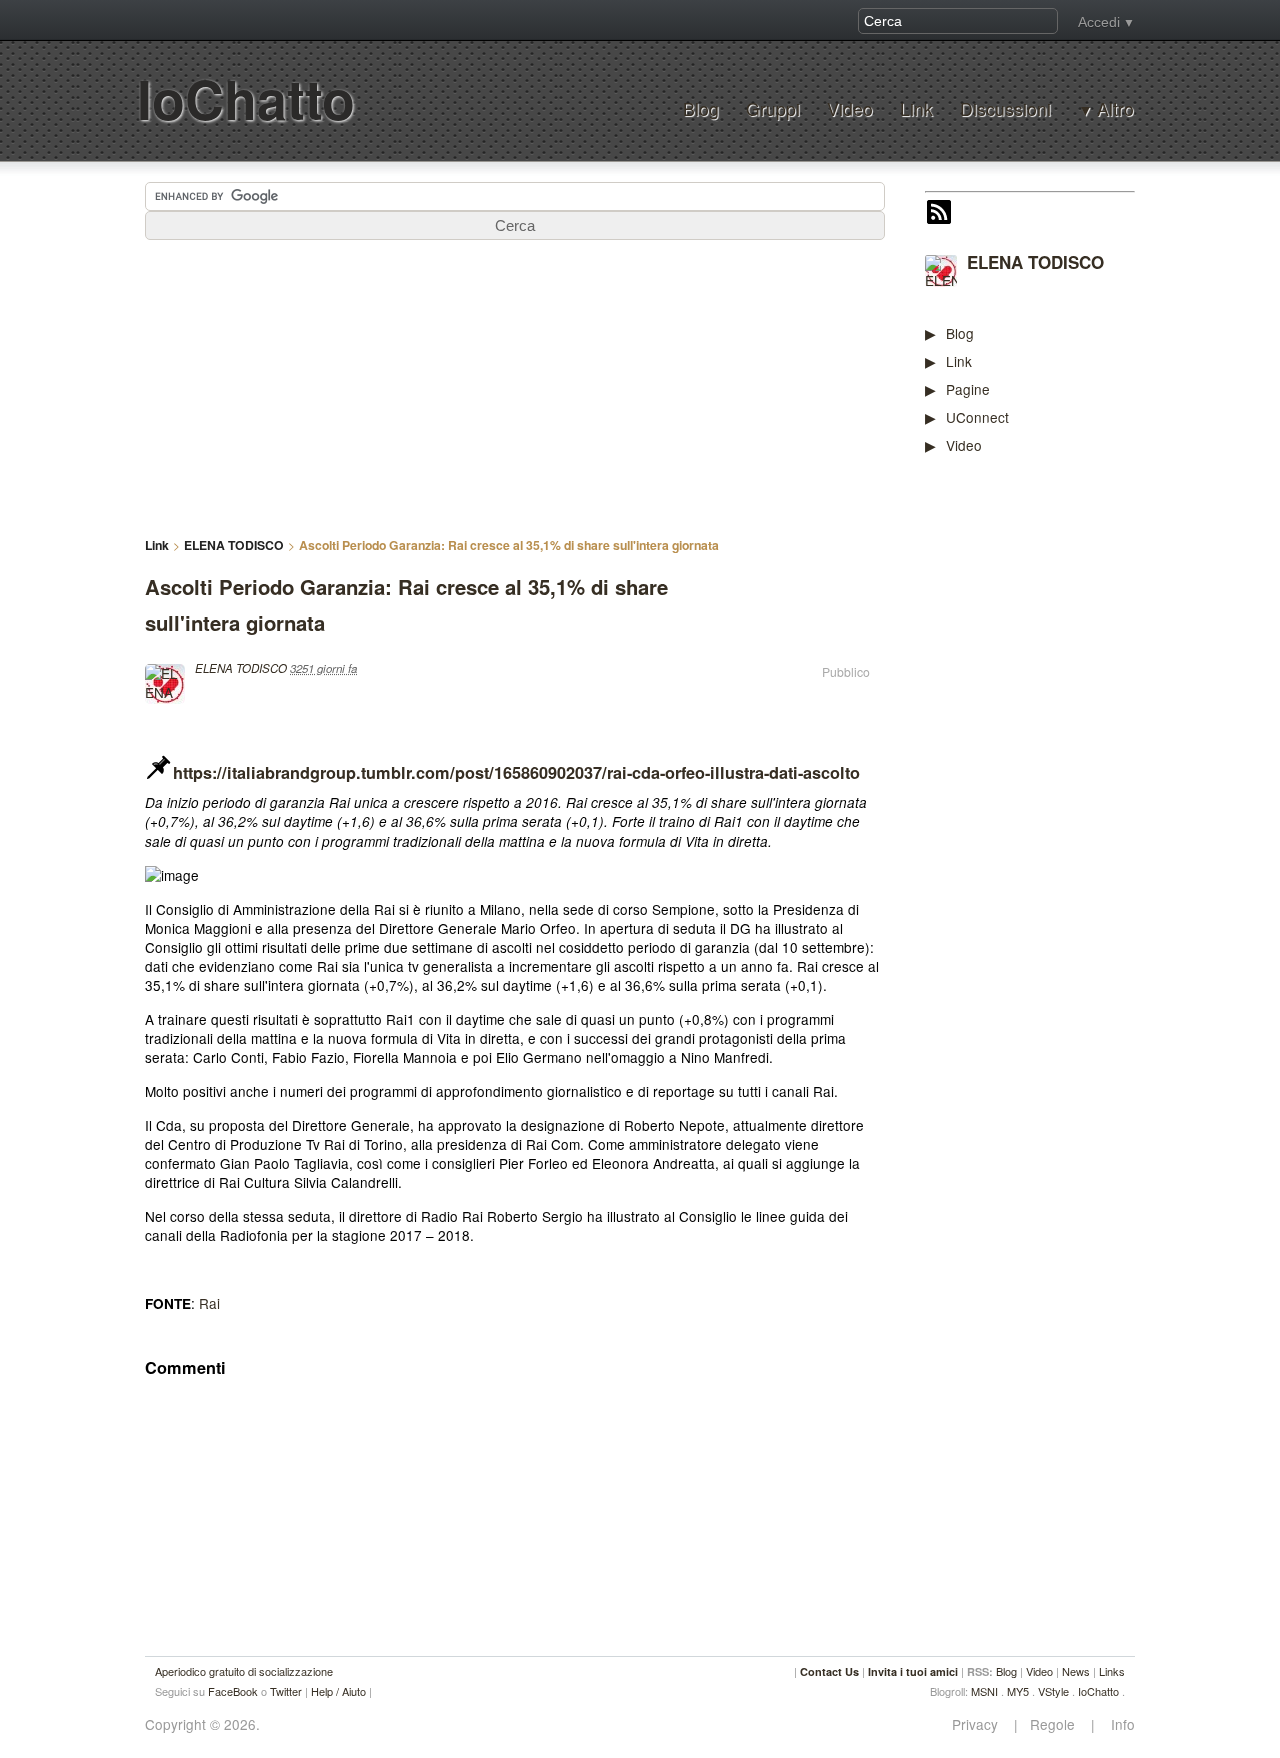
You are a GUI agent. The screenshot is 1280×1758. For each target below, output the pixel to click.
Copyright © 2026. (202, 1724)
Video (850, 108)
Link (916, 108)
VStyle (1053, 1691)
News (1076, 1671)
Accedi (1099, 22)
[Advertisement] (1075, 782)
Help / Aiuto (338, 1691)
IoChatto (246, 98)
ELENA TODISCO (1035, 262)
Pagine (968, 389)
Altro (1115, 109)
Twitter (286, 1691)
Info (1117, 1724)
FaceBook (233, 1691)
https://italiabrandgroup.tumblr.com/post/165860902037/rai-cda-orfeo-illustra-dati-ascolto (516, 772)
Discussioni (1005, 108)
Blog (701, 108)
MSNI (984, 1691)
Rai (209, 1303)
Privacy (981, 1724)
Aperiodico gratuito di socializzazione (244, 1671)
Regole (1054, 1724)
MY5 (1018, 1691)
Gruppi (773, 108)
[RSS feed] (939, 214)
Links (1112, 1671)
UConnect (977, 417)
